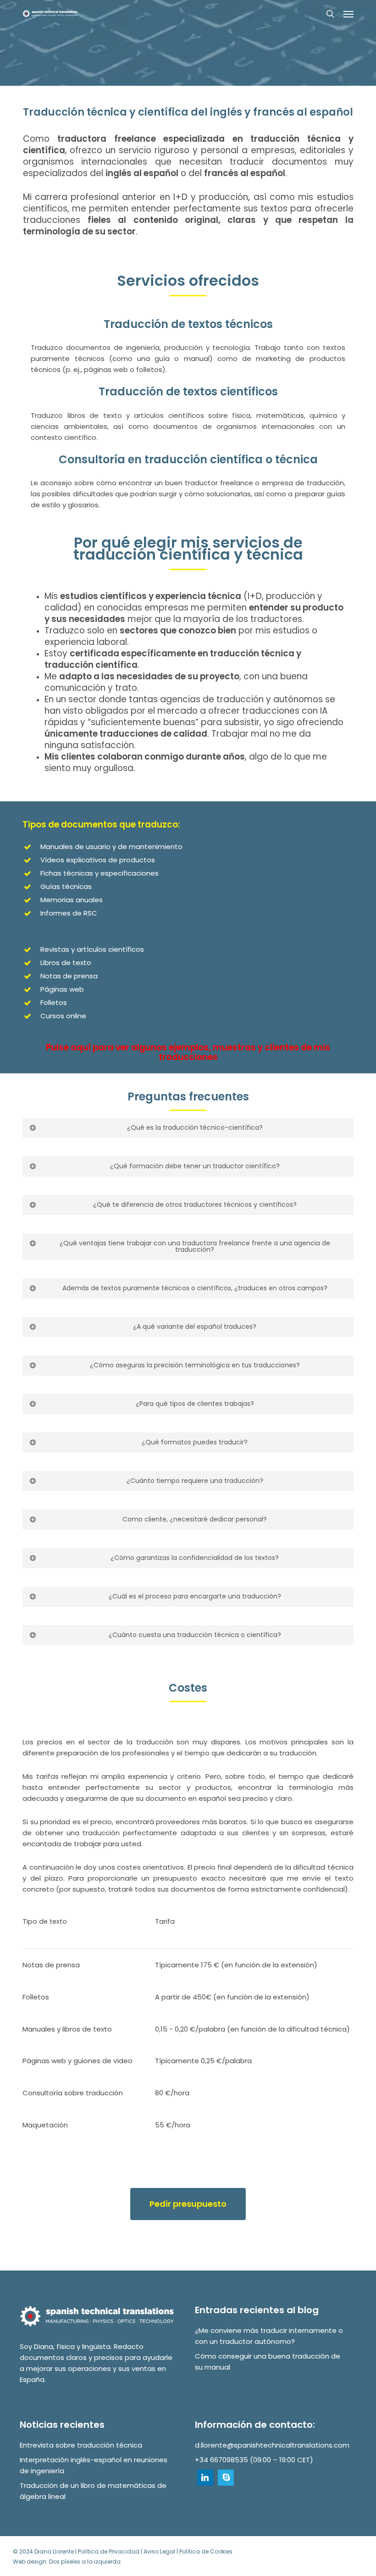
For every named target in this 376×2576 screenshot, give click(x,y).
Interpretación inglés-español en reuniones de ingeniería (94, 2465)
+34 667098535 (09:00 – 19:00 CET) (254, 2460)
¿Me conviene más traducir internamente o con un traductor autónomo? (269, 2336)
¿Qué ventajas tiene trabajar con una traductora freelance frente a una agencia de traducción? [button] (195, 1246)
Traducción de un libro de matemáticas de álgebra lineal (93, 2491)
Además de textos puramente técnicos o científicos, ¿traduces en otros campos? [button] (195, 1288)
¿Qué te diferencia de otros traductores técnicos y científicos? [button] (195, 1205)
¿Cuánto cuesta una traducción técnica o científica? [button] (195, 1635)
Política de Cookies (206, 2551)
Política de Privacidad (109, 2551)
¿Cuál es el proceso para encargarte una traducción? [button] (195, 1596)
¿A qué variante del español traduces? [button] (195, 1327)
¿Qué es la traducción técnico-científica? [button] (195, 1127)
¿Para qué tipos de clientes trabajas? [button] (195, 1404)
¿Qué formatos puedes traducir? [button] (195, 1442)
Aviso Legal (159, 2551)
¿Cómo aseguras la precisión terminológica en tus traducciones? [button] (195, 1365)
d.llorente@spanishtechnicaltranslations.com (272, 2445)
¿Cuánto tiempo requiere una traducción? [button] (195, 1481)
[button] (348, 14)
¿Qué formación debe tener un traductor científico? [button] (195, 1166)
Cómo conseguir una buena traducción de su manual (268, 2362)
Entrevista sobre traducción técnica (81, 2445)
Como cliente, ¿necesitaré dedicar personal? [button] (195, 1519)
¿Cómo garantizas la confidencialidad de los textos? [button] (195, 1558)
